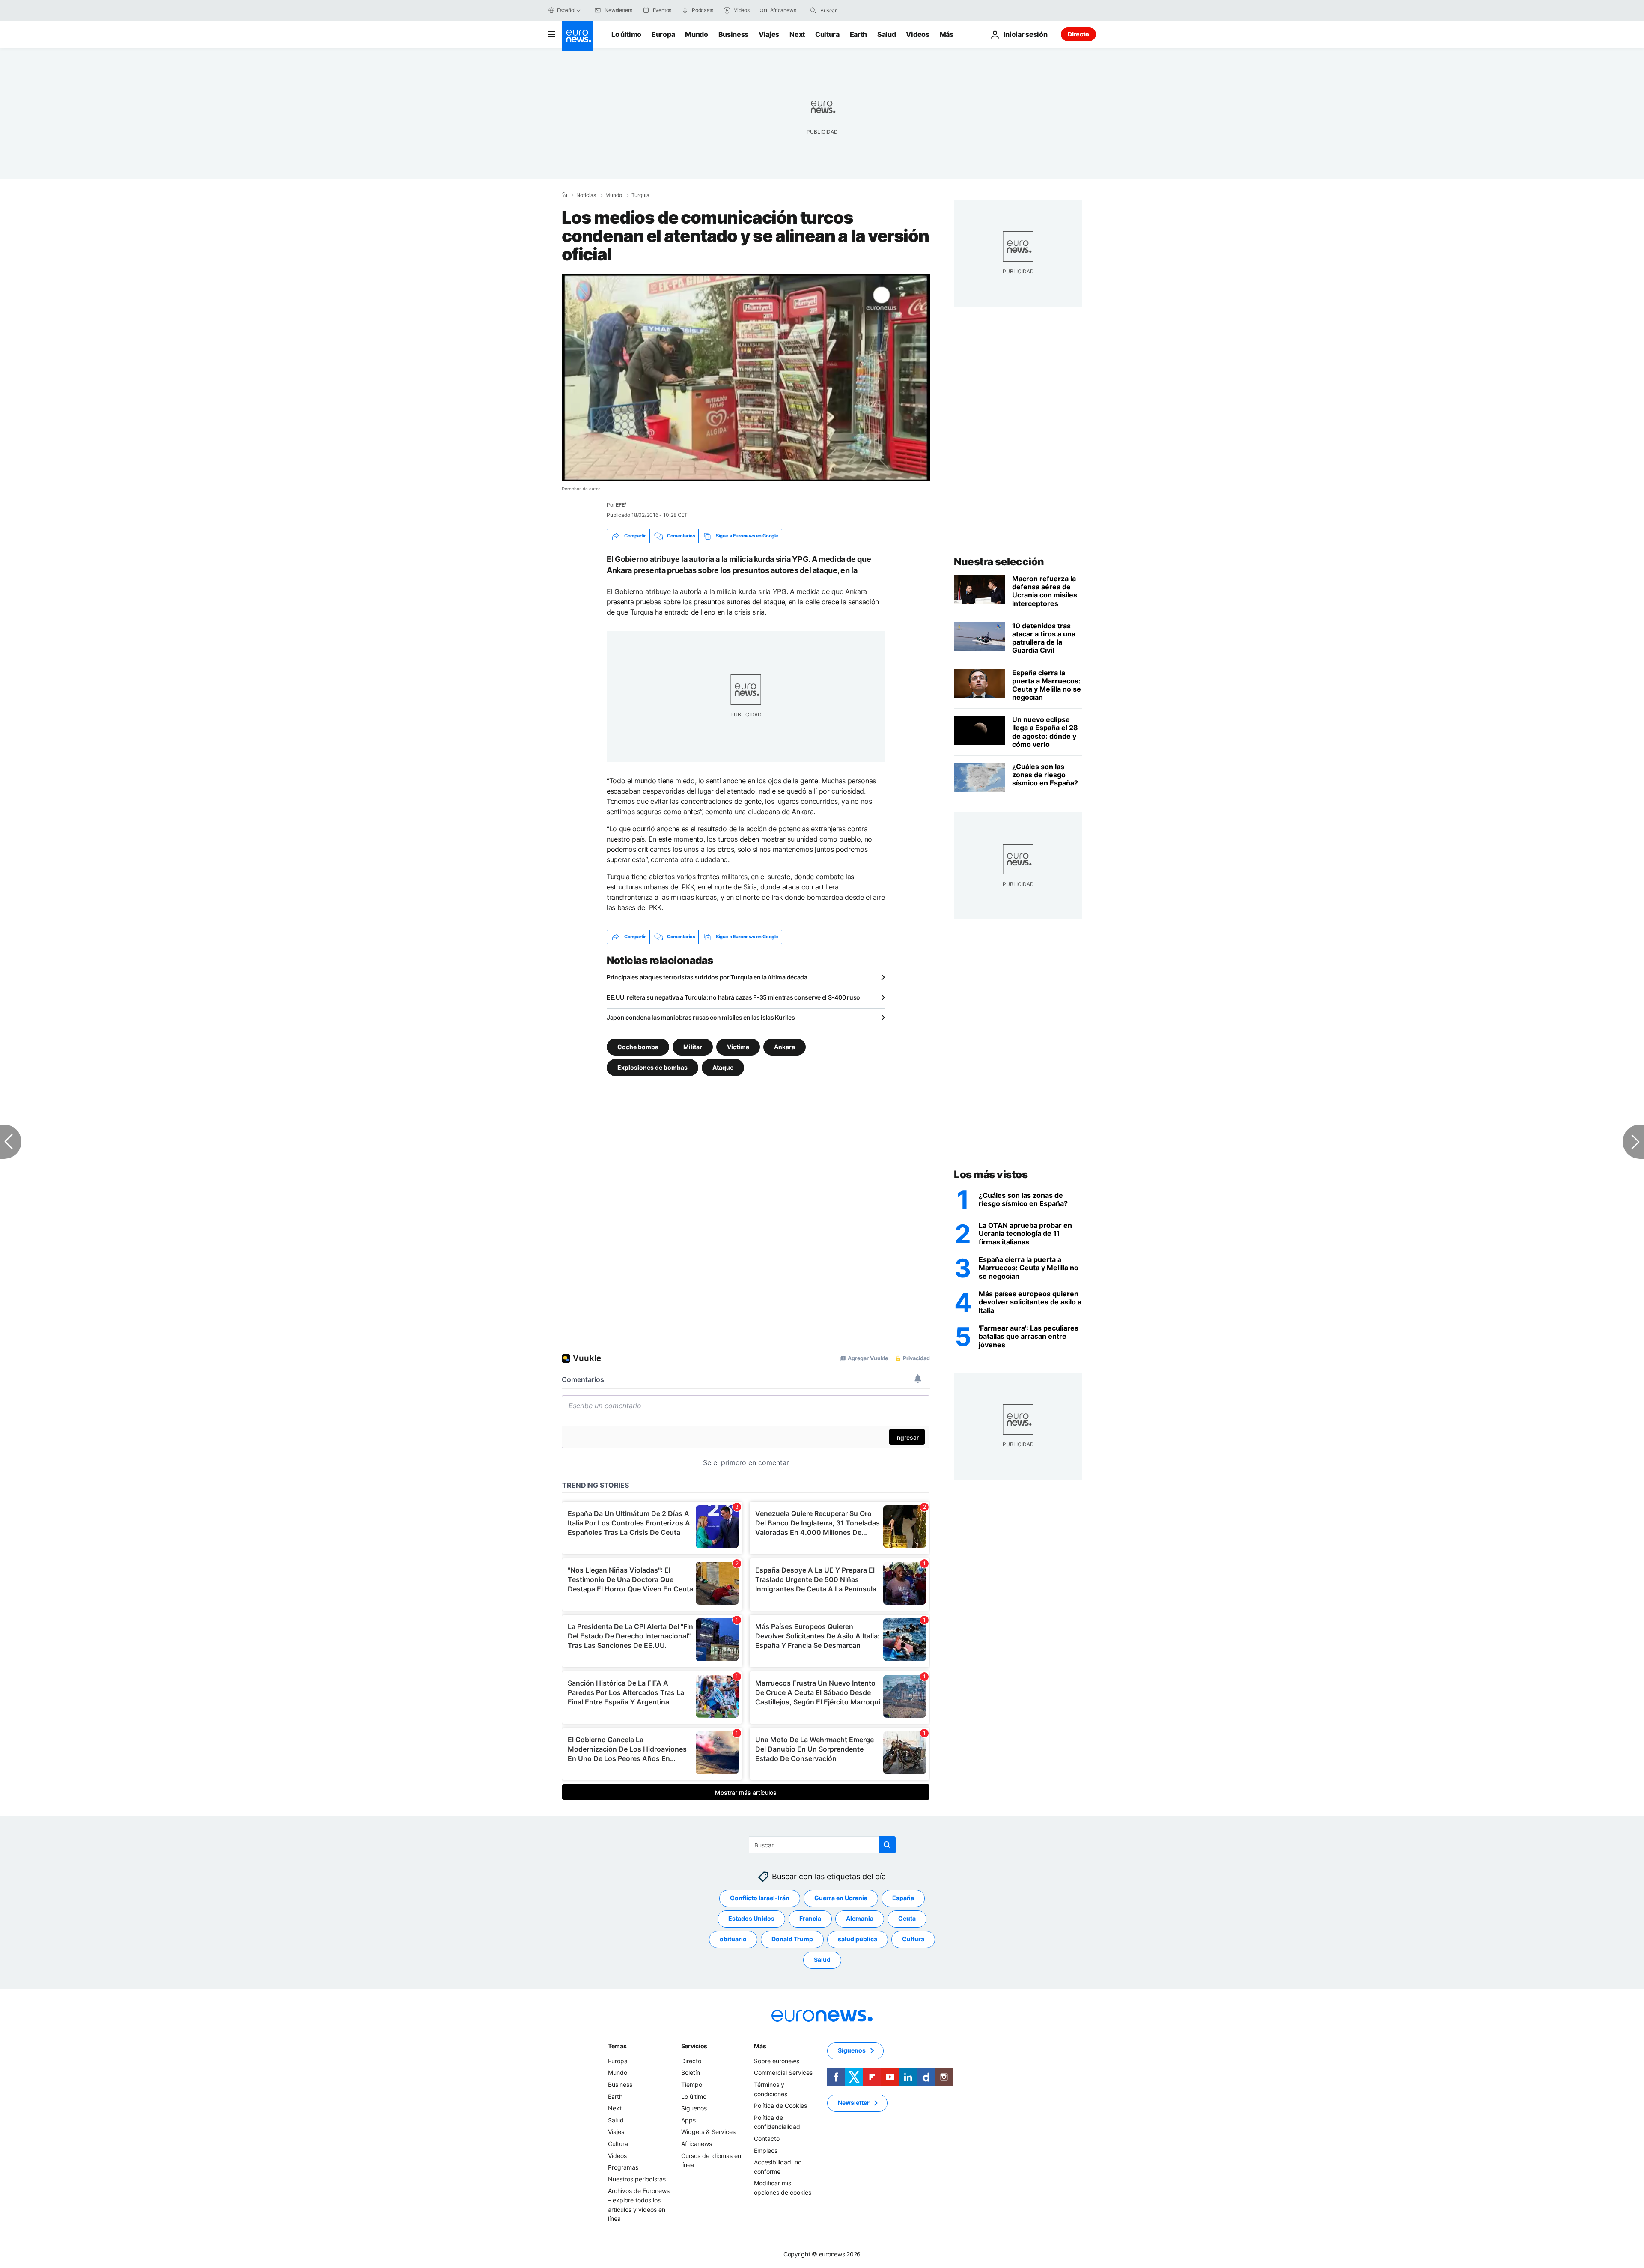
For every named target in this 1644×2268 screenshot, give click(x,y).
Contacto (767, 2138)
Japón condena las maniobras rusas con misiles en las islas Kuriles (701, 1017)
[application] (746, 377)
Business (733, 34)
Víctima (738, 1046)
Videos (917, 34)
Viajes (769, 34)
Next (797, 34)
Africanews (697, 2144)
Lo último (626, 34)
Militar (693, 1046)
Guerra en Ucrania (841, 1898)
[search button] (813, 10)
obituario (733, 1939)
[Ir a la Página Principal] (577, 36)
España (903, 1898)
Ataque (723, 1067)
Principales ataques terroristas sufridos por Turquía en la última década (707, 977)
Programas (623, 2167)
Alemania (860, 1918)
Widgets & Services (708, 2132)
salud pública (858, 1939)
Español (566, 10)
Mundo (696, 34)
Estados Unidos (751, 1918)
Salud (886, 34)
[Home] (564, 195)
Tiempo (692, 2084)
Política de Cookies (780, 2105)
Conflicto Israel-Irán (760, 1898)
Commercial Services (783, 2073)
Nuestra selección (999, 562)
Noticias (586, 195)
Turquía (640, 195)
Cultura (827, 34)
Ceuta (907, 1918)
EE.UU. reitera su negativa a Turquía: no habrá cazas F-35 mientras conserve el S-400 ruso (733, 997)
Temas (617, 2046)
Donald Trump (792, 1939)
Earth (858, 34)
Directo (1078, 34)
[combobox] (856, 10)
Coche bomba (638, 1046)
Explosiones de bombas (652, 1067)
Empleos (766, 2150)
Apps (688, 2120)
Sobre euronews (777, 2061)
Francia (810, 1918)
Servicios (694, 2046)
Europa (663, 34)
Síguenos (694, 2108)
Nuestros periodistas (637, 2179)
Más (760, 2046)
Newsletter (854, 2102)
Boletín (691, 2073)
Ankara (785, 1046)
